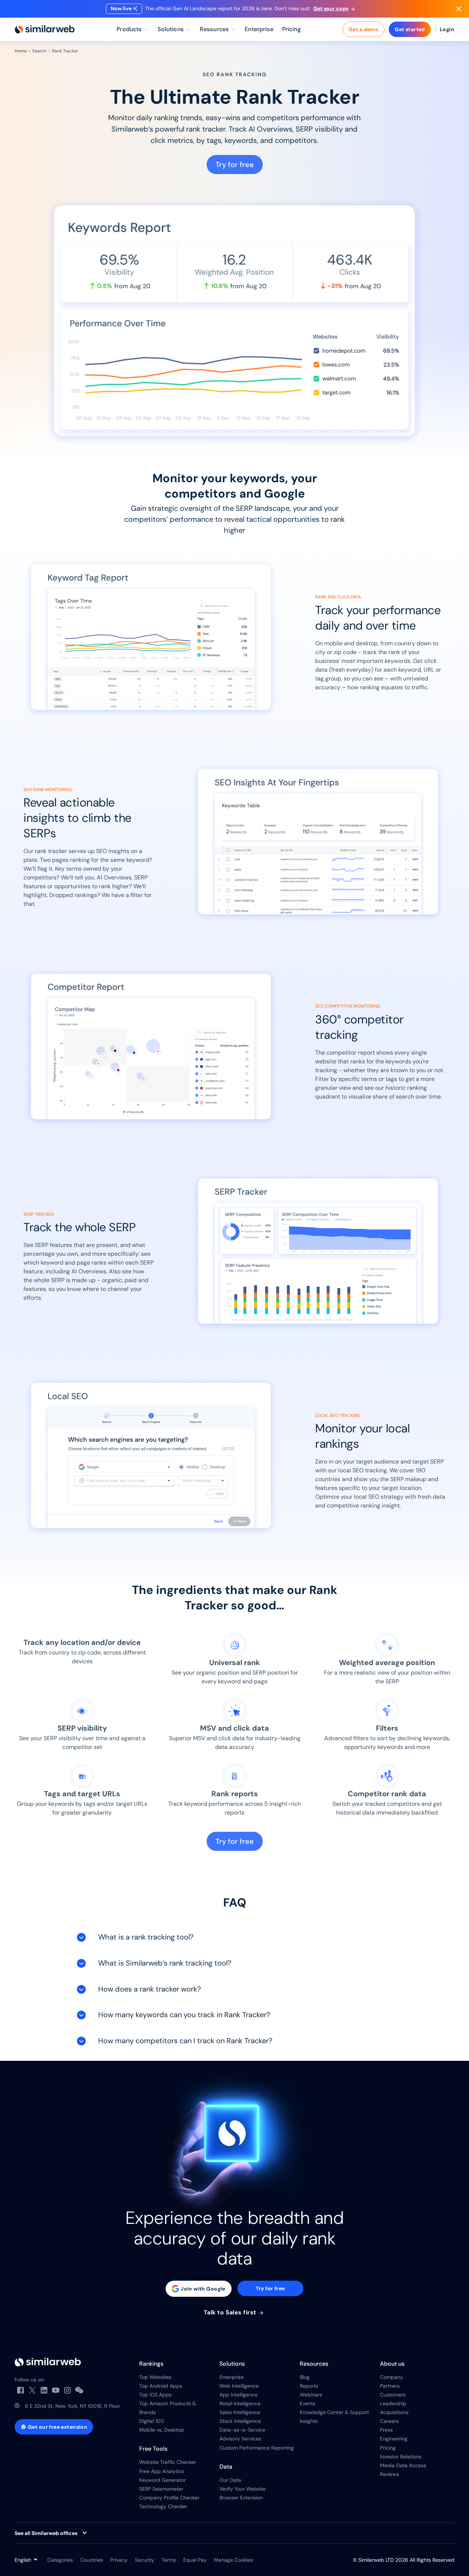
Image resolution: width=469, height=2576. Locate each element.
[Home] (45, 29)
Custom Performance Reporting (257, 2448)
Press (386, 2430)
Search (39, 51)
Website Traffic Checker (168, 2462)
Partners (390, 2386)
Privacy (119, 2560)
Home (21, 51)
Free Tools (153, 2449)
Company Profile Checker (169, 2498)
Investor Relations (401, 2457)
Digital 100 (152, 2421)
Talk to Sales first (231, 2313)
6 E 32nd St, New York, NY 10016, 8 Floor (73, 2406)
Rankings (151, 2364)
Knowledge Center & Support (334, 2412)
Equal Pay (195, 2560)
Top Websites (155, 2377)
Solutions (232, 2364)
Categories (60, 2560)
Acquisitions (394, 2412)
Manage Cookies (234, 2560)
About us (392, 2364)
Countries (92, 2560)
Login (447, 29)
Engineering (394, 2439)
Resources (314, 2364)
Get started (410, 29)
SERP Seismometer (161, 2489)
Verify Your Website (243, 2489)
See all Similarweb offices (46, 2533)
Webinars (311, 2395)
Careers (389, 2421)
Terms (169, 2560)
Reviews (389, 2474)
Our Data (230, 2480)
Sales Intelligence (240, 2412)
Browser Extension (241, 2498)
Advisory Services (240, 2439)
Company (392, 2377)
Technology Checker (163, 2506)
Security (145, 2560)
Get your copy (331, 8)
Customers (393, 2395)
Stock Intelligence (240, 2421)
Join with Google (203, 2289)
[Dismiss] (459, 9)
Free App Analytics (162, 2471)
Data (226, 2467)
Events (308, 2403)
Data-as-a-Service (242, 2430)
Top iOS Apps (155, 2395)
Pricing (388, 2448)
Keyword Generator (163, 2480)
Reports (309, 2386)
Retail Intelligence (240, 2403)
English (23, 2560)
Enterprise (232, 2377)
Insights (309, 2421)
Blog (305, 2377)
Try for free (235, 165)
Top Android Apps (161, 2386)
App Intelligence (239, 2395)
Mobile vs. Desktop (162, 2430)
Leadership (393, 2403)
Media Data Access (403, 2465)
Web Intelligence (239, 2386)
